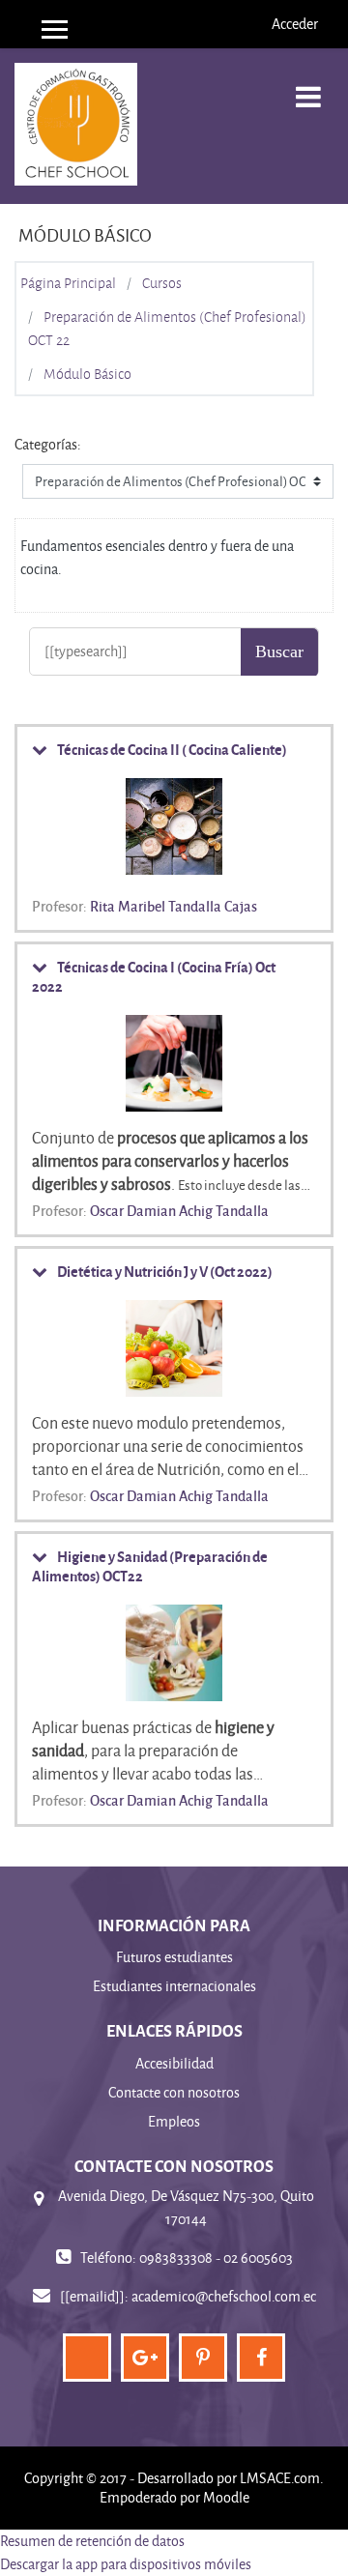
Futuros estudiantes (174, 1957)
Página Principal (68, 283)
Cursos (162, 283)
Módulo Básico (87, 374)
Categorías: (48, 444)
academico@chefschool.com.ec (224, 2296)
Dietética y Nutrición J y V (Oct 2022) (165, 1271)
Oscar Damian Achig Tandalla (179, 1210)
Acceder (295, 24)
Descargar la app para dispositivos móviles (126, 2564)
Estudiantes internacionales (174, 1986)
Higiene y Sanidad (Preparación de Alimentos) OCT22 (150, 1566)
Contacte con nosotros (174, 2092)
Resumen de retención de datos (92, 2541)
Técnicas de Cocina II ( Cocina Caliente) (172, 749)
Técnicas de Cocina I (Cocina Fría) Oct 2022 (154, 976)
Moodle (226, 2497)
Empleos (174, 2121)
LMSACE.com (280, 2478)
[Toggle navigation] (308, 87)
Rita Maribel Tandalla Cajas (174, 906)
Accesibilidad (174, 2063)
